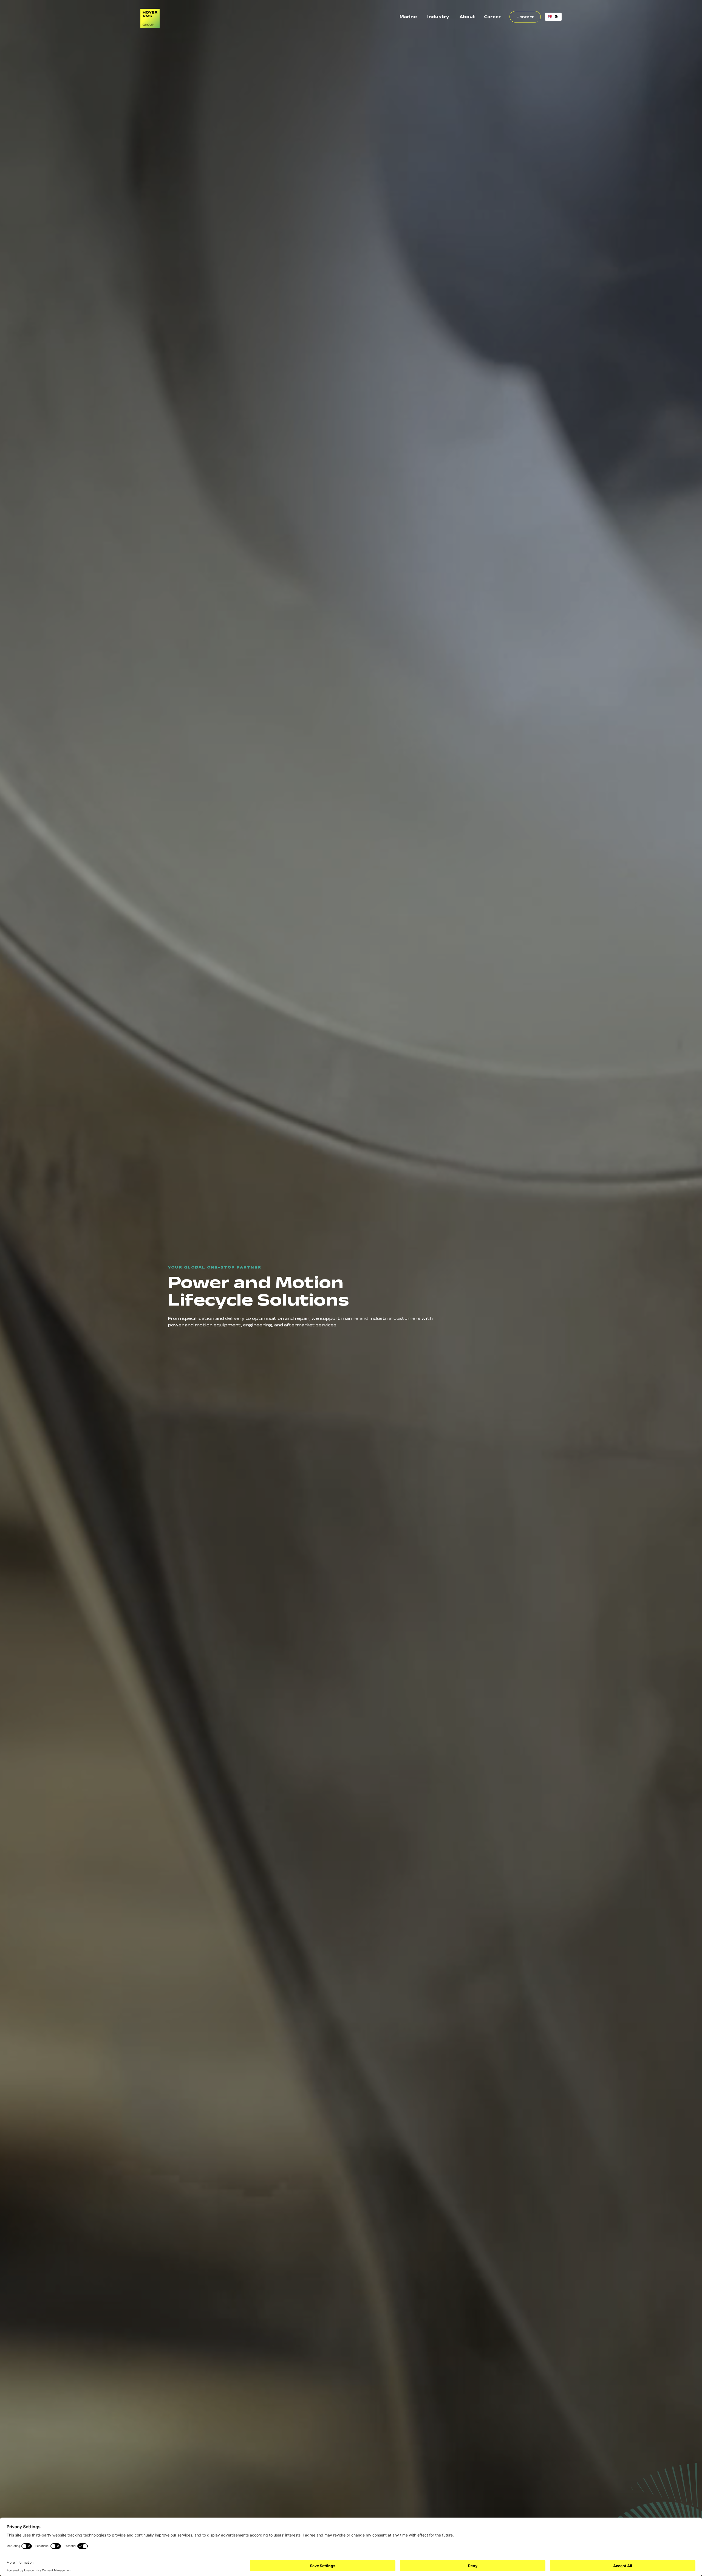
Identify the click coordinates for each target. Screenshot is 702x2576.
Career (492, 17)
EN (557, 16)
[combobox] (553, 17)
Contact (525, 17)
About (467, 17)
